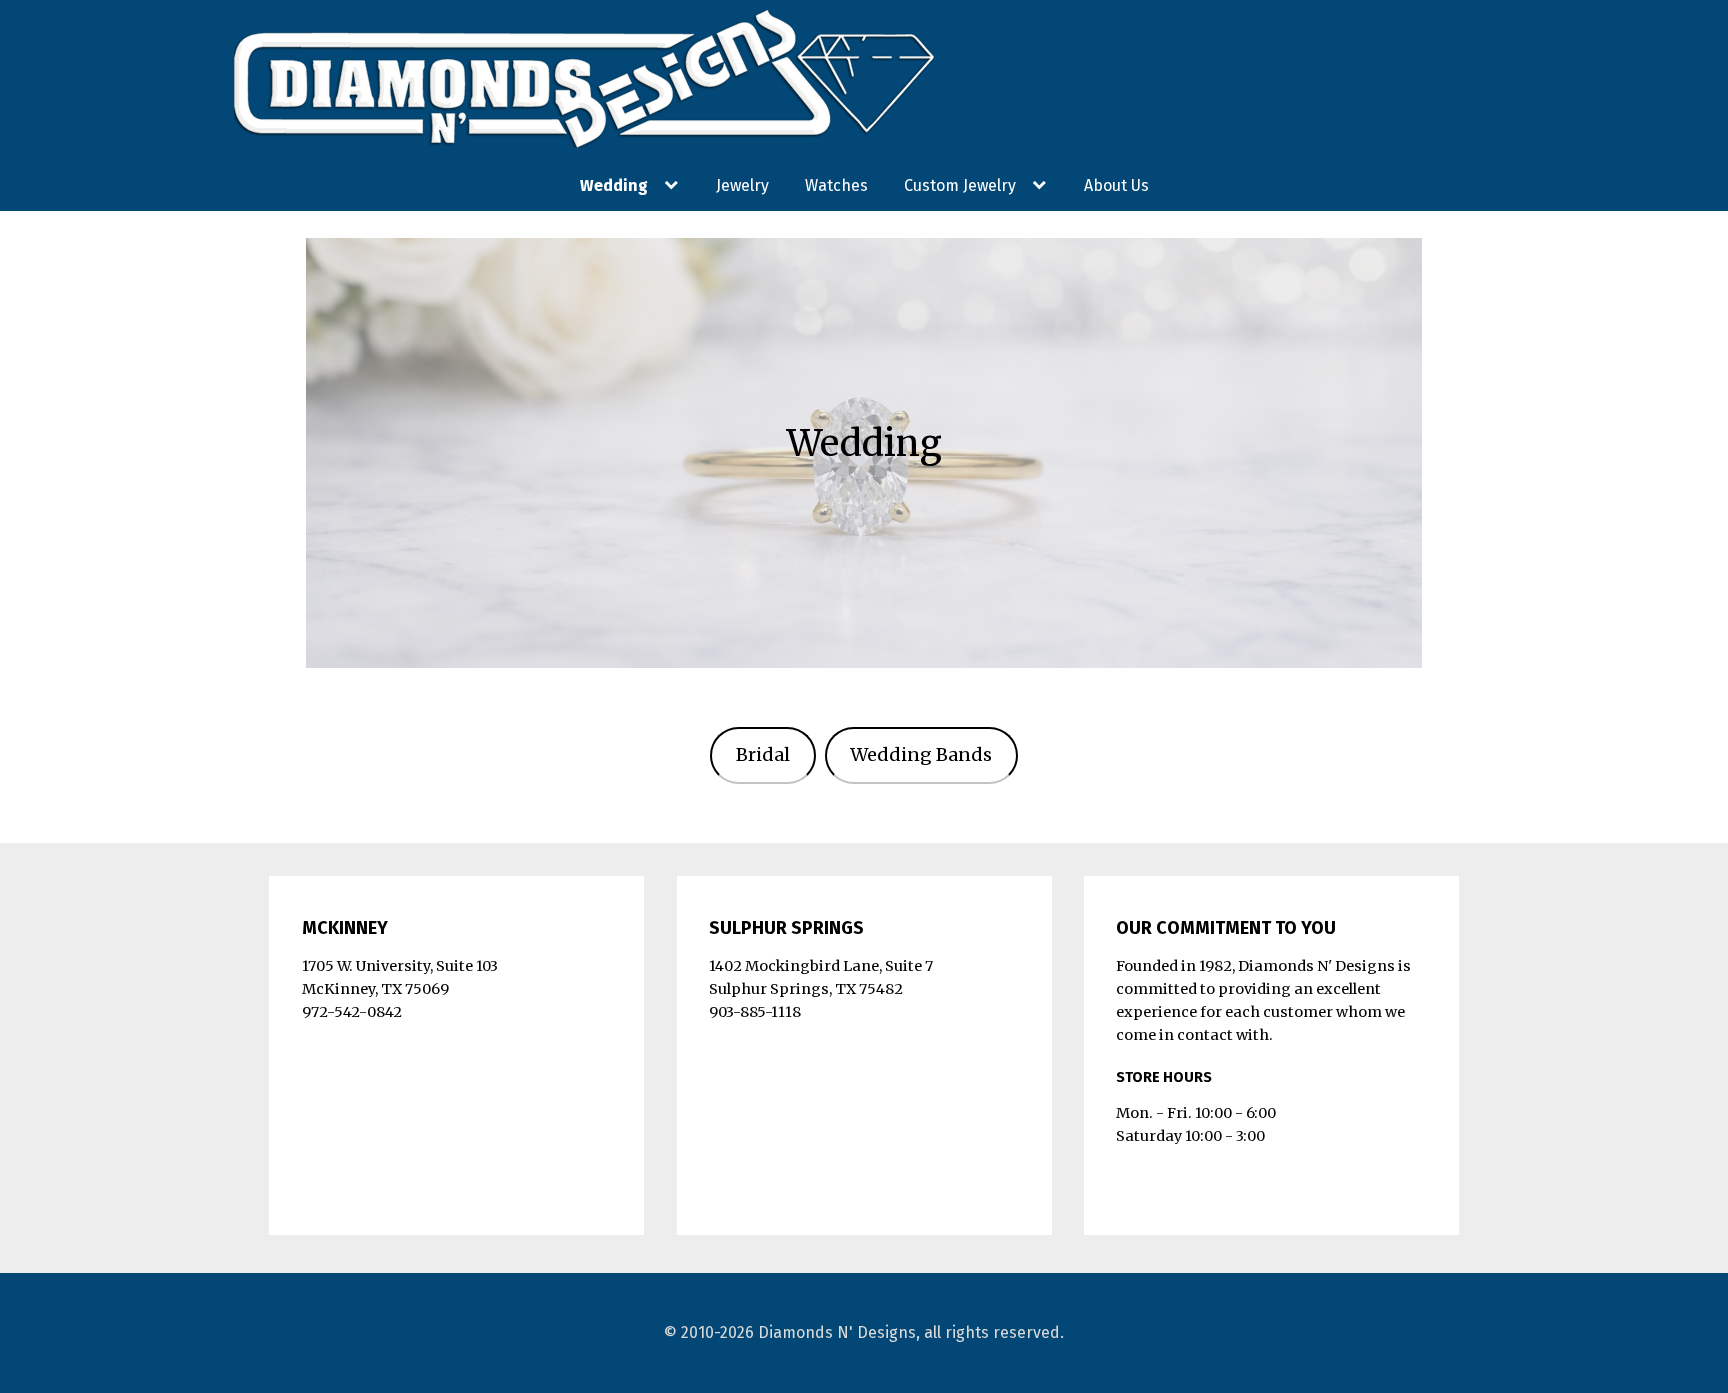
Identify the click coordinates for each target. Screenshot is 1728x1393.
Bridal (763, 754)
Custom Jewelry (960, 185)
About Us (1116, 185)
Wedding (614, 185)
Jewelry (742, 185)
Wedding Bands (921, 754)
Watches (836, 185)
